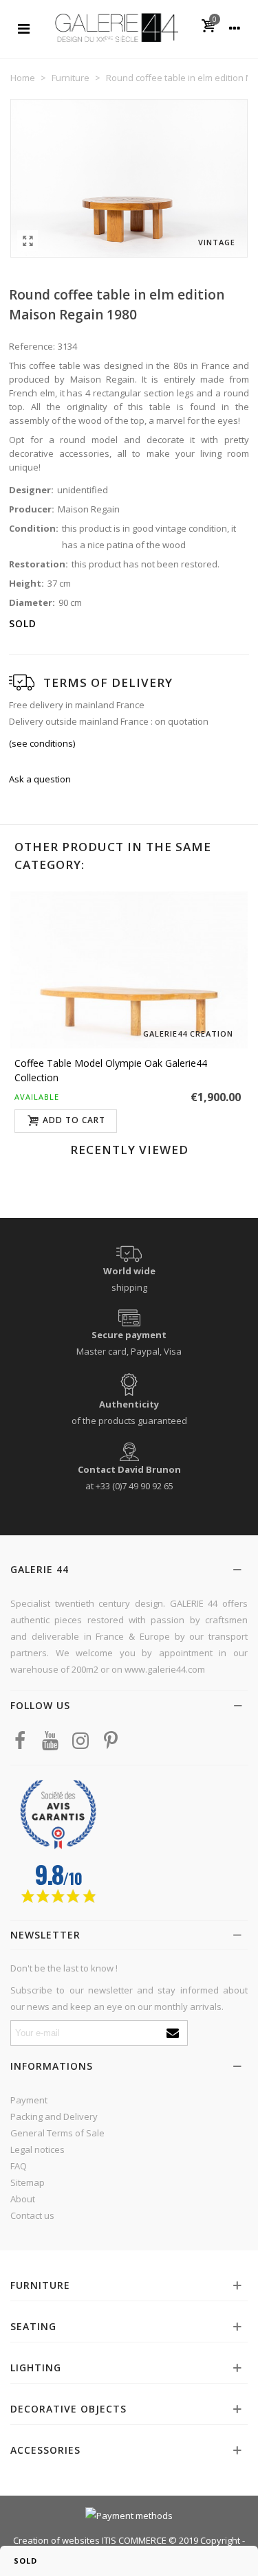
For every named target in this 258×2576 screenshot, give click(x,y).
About (23, 2199)
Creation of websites (56, 2540)
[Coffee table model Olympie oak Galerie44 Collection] (129, 970)
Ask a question (40, 779)
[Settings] (235, 27)
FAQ (19, 2166)
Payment (29, 2100)
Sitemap (28, 2182)
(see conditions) (42, 743)
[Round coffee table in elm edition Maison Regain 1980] (28, 240)
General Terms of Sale (57, 2133)
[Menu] (23, 27)
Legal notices (37, 2149)
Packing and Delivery (54, 2116)
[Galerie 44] (116, 27)
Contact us (32, 2215)
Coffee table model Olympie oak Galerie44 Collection (111, 1070)
